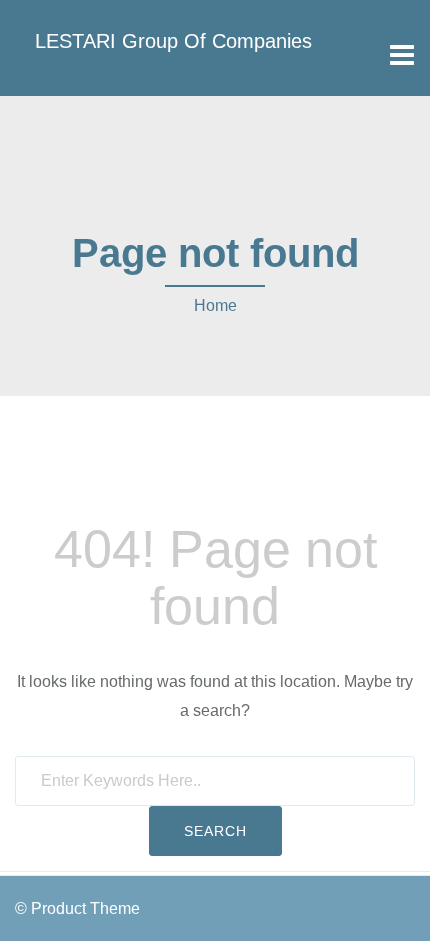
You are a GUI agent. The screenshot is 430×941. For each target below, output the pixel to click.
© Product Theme (77, 908)
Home (215, 305)
